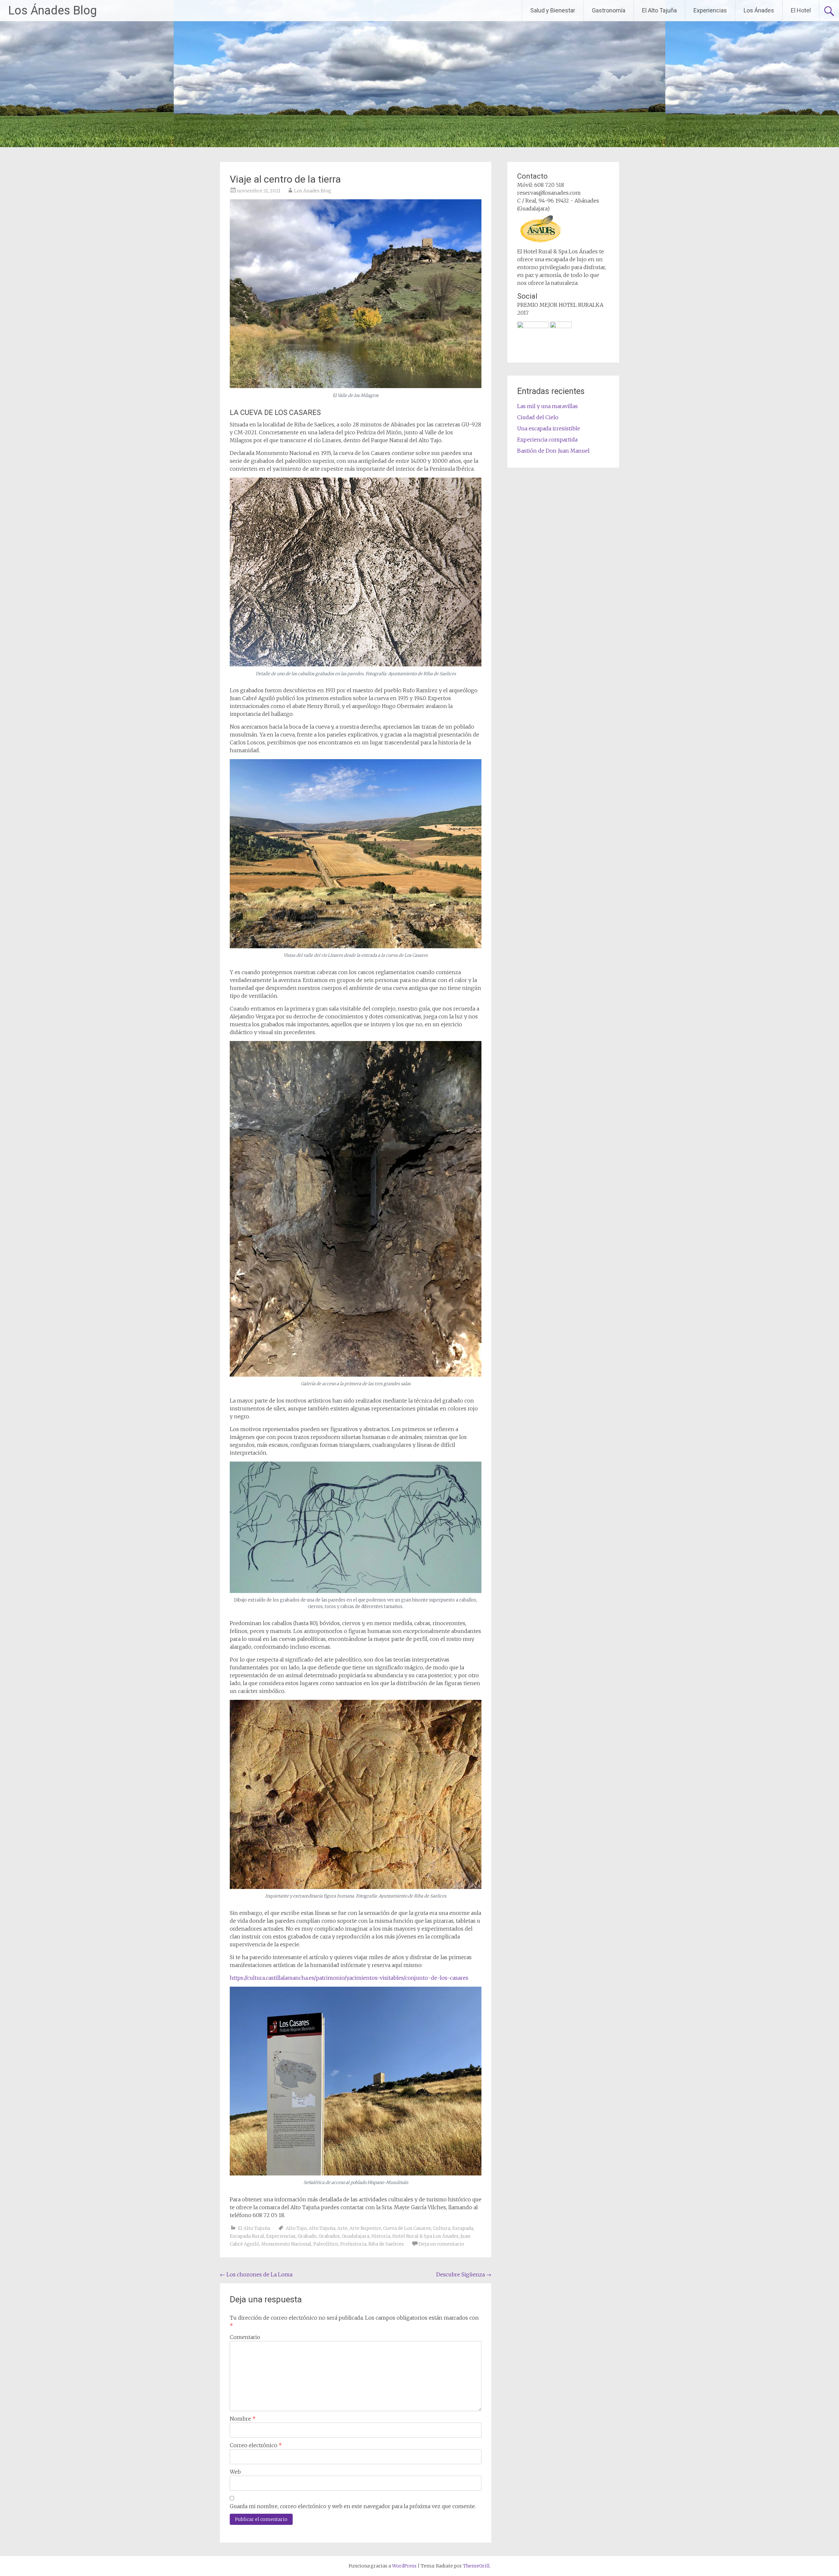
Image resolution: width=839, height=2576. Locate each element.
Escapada (463, 2228)
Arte (342, 2228)
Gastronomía (609, 10)
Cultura (442, 2228)
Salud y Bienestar (553, 10)
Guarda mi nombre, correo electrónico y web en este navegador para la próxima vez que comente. (353, 2506)
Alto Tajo (296, 2228)
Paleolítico (326, 2244)
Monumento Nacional (286, 2244)
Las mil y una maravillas (547, 406)
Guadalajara (356, 2236)
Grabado (307, 2236)
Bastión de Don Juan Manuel (553, 451)
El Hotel (801, 10)
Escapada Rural (247, 2236)
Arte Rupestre (365, 2228)
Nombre (243, 2419)
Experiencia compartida (547, 440)
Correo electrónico (256, 2445)
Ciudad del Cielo (538, 417)
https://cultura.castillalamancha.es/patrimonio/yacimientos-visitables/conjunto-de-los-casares (349, 1978)
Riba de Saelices (386, 2244)
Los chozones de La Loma (256, 2274)
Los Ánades (759, 10)
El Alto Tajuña (659, 10)
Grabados (329, 2236)
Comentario (245, 2337)
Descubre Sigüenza (464, 2274)
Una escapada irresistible (549, 428)
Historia (381, 2236)
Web (235, 2472)
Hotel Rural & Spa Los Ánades (425, 2236)
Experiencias (710, 10)
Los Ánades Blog (52, 10)
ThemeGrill (476, 2566)
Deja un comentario (441, 2244)
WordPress (404, 2566)
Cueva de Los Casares (407, 2228)
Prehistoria (353, 2244)
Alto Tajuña (322, 2228)
